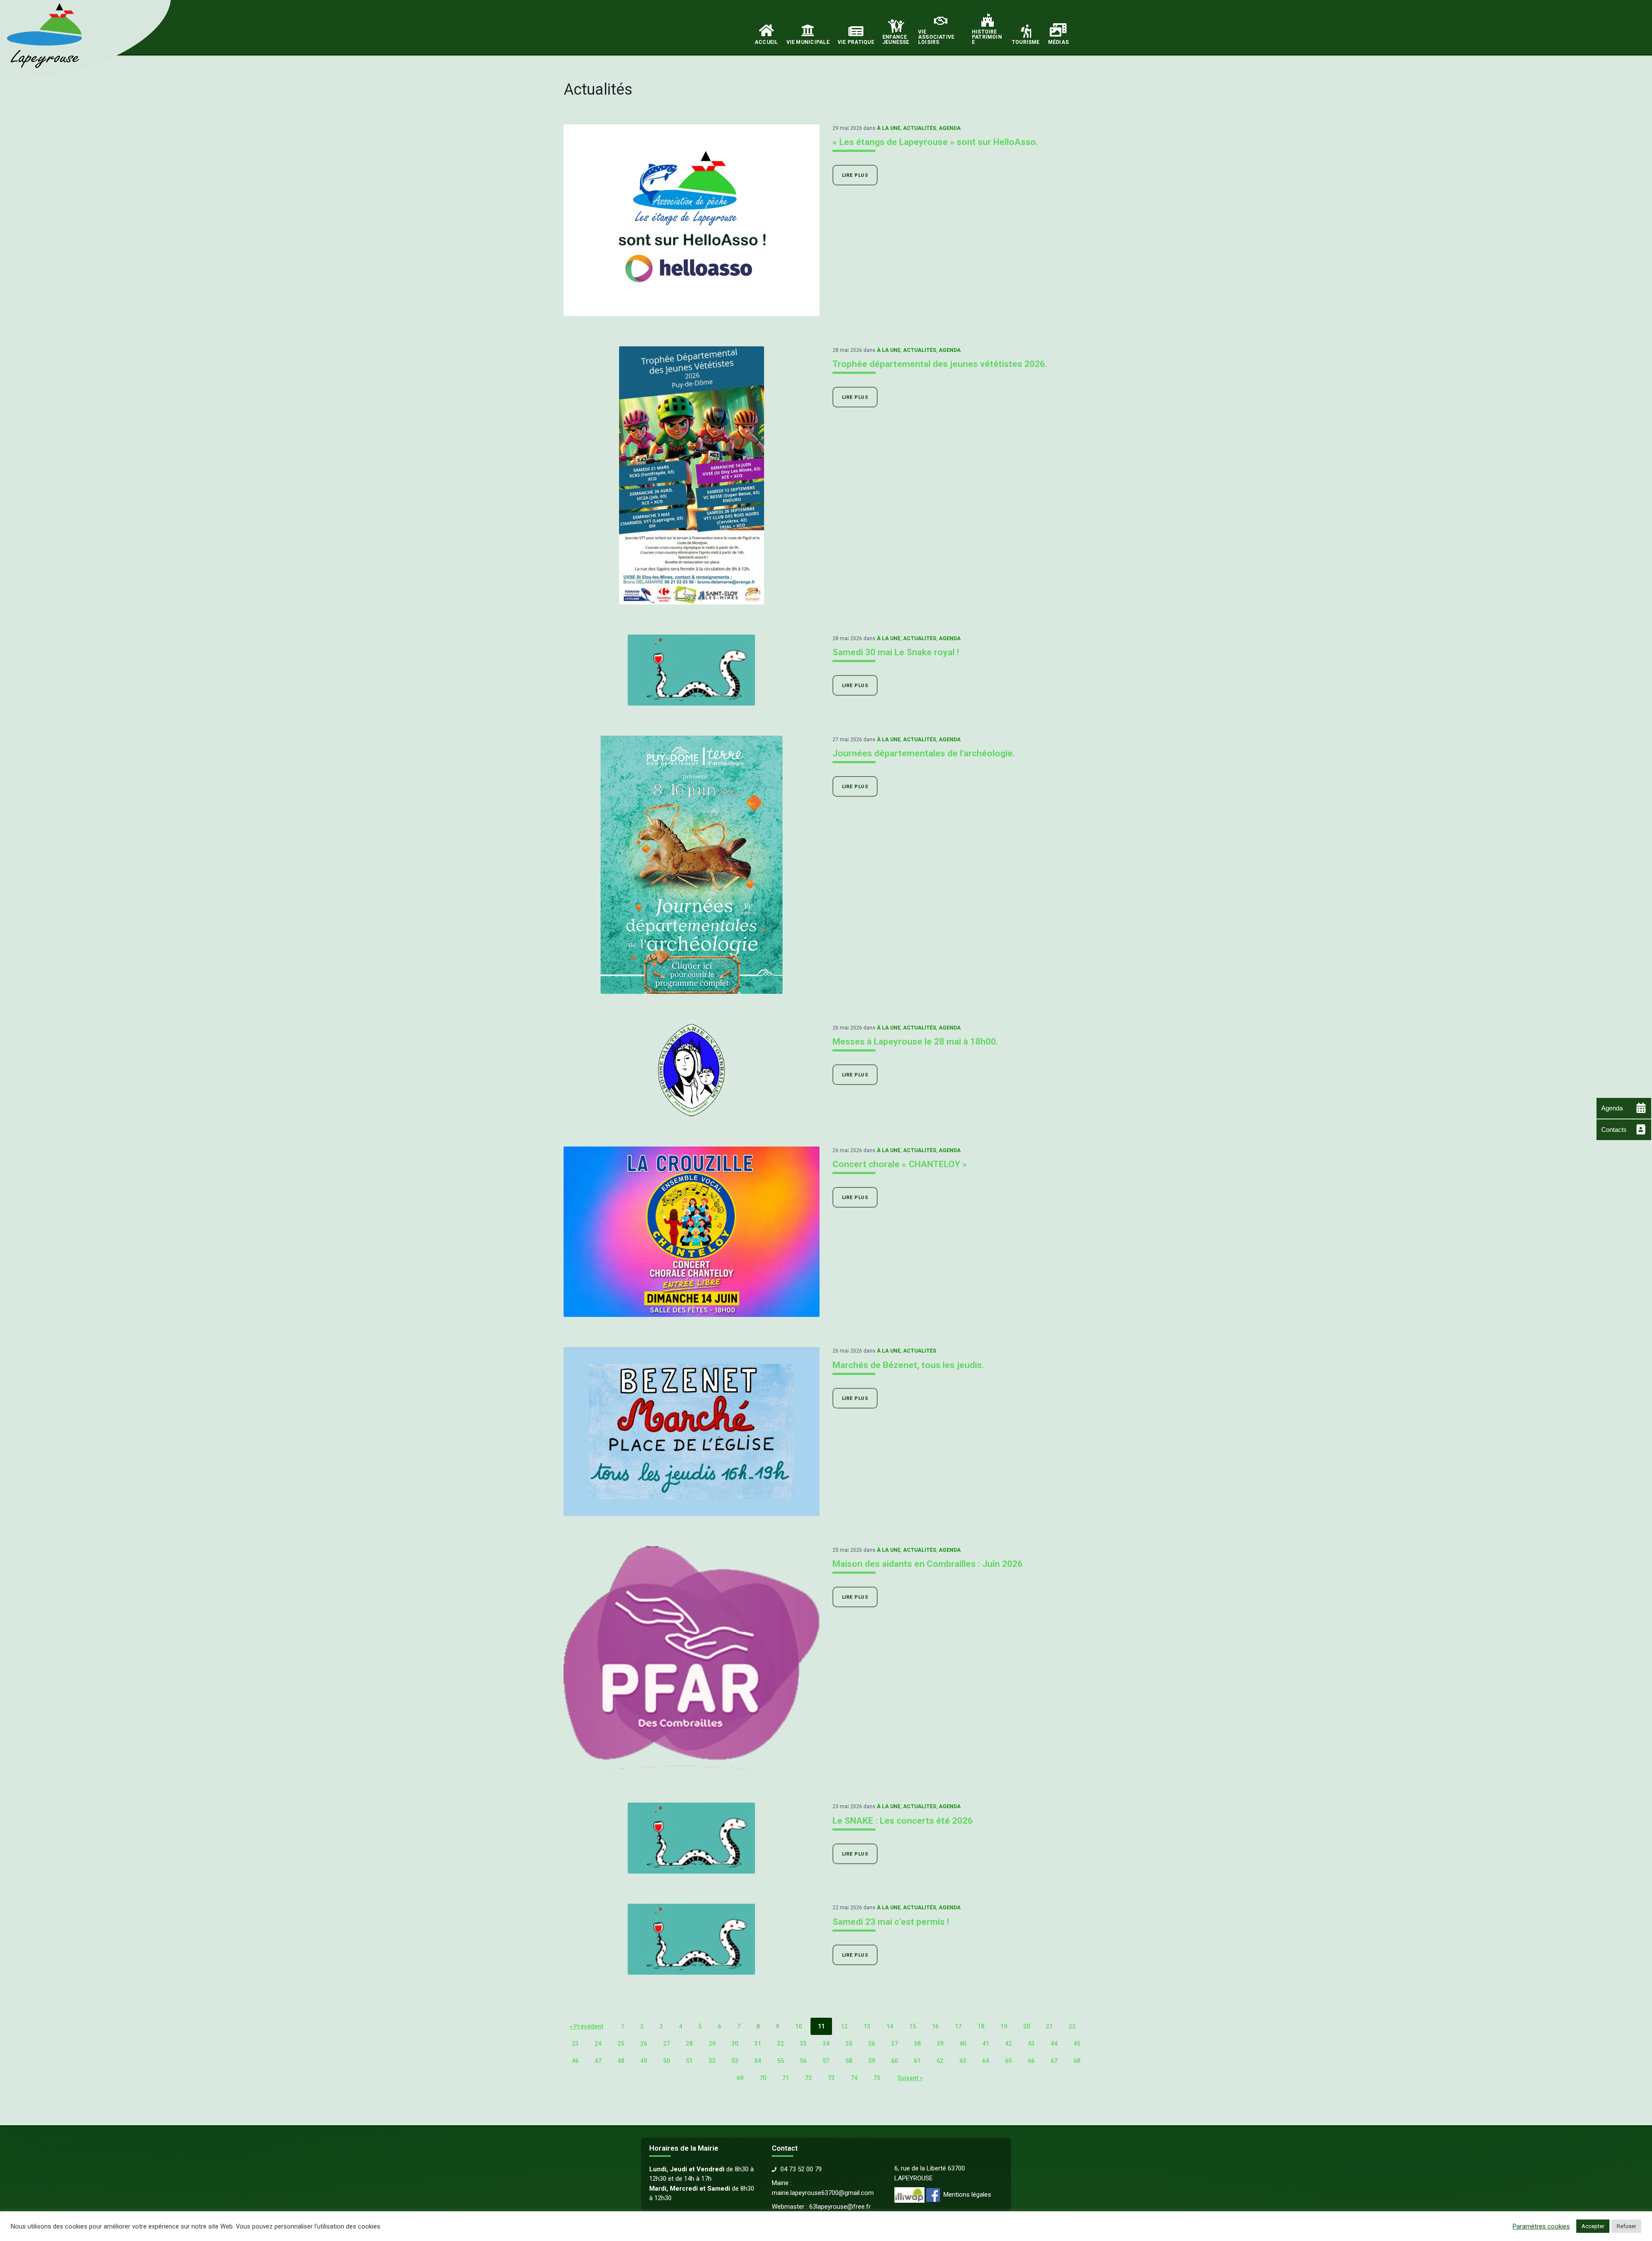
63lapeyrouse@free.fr (840, 2207)
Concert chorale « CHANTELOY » (900, 1164)
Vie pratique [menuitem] (856, 42)
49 (644, 2061)
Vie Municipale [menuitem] (808, 42)
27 (666, 2044)
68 (1077, 2061)
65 (1008, 2061)
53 (735, 2061)
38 (917, 2044)
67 (1054, 2061)
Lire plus (855, 175)
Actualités (920, 128)
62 (940, 2061)
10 (798, 2026)
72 (808, 2078)
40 (963, 2044)
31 (758, 2044)
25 (621, 2044)
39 (940, 2044)
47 (598, 2061)
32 (780, 2044)
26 (644, 2044)
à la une (889, 128)
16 (935, 2026)
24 (598, 2044)
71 (786, 2078)
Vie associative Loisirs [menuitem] (936, 36)
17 (958, 2026)
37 (894, 2044)
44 (1054, 2044)
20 (1026, 2026)
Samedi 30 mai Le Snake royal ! (896, 652)
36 (872, 2044)
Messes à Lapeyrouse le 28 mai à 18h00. (915, 1042)
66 (1031, 2061)
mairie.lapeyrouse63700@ (808, 2193)
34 (826, 2044)
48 (621, 2061)
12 (844, 2026)
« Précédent (587, 2026)
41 (986, 2044)
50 (666, 2061)
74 (854, 2078)
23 (575, 2044)
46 (575, 2061)
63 (963, 2061)
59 (872, 2061)
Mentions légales (967, 2195)
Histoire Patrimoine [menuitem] (987, 36)
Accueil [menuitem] (766, 42)
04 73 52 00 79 (801, 2169)
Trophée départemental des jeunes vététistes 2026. (940, 364)
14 (890, 2026)
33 (803, 2044)
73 (831, 2078)
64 (986, 2061)
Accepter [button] (1593, 2226)
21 (1049, 2026)
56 (803, 2061)
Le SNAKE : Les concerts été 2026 (903, 1821)
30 (735, 2044)
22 (1072, 2026)
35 (849, 2044)
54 (758, 2061)
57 (826, 2061)
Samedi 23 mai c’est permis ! (891, 1922)
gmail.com (859, 2193)
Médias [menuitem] (1058, 42)
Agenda (950, 128)
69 (740, 2078)
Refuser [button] (1626, 2226)
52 (712, 2061)
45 (1077, 2044)
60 (894, 2061)
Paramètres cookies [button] (1541, 2226)
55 (780, 2061)
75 (877, 2078)
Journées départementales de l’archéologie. (924, 753)
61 (917, 2061)
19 (1004, 2026)
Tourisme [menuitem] (1026, 42)
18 (981, 2026)
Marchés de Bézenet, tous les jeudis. (908, 1365)
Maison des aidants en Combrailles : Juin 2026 (928, 1564)
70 (763, 2078)
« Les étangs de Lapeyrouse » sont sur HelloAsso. (935, 142)
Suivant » (910, 2078)
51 (689, 2061)
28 (689, 2044)
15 (912, 2026)
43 (1031, 2044)
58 (849, 2061)
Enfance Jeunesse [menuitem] (896, 40)
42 (1008, 2044)
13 (867, 2026)
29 (712, 2044)
